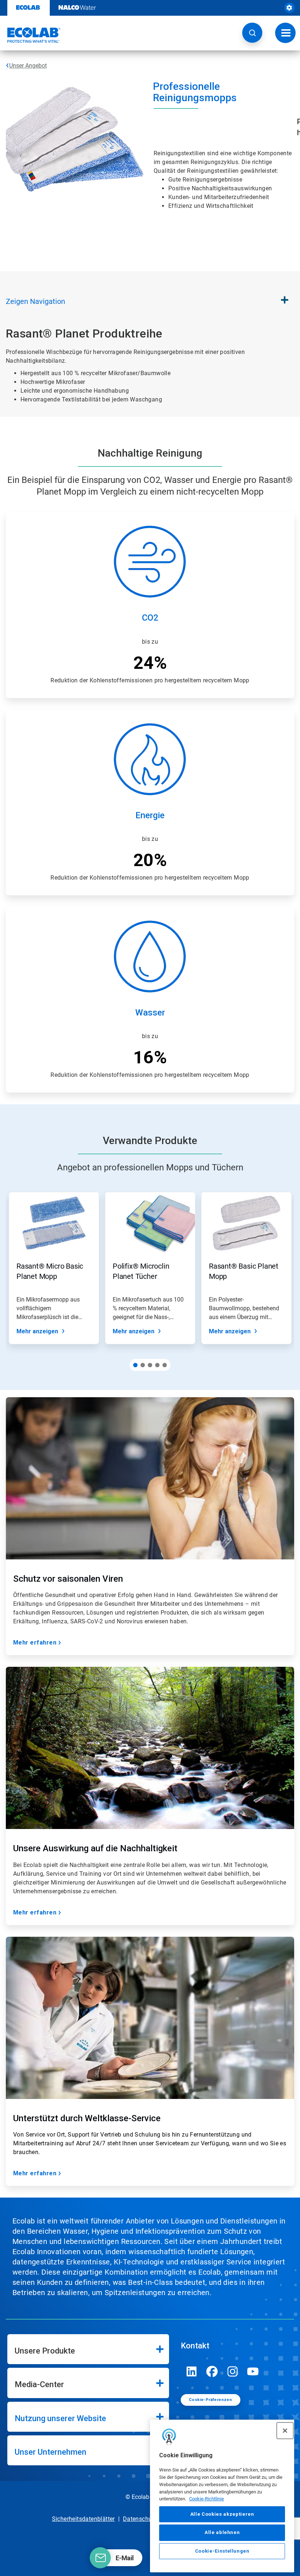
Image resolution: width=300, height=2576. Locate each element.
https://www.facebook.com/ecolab (212, 2371)
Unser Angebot (28, 66)
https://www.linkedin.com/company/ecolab (192, 2371)
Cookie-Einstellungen (222, 2551)
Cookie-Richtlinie (207, 2499)
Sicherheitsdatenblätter (83, 2519)
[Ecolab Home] (30, 35)
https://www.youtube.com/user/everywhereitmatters (253, 2371)
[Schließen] (285, 2431)
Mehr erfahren (35, 1643)
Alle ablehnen (222, 2532)
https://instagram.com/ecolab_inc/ (233, 2371)
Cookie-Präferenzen (210, 2400)
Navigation (35, 301)
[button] (252, 33)
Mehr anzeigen (37, 1331)
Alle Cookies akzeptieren (222, 2514)
